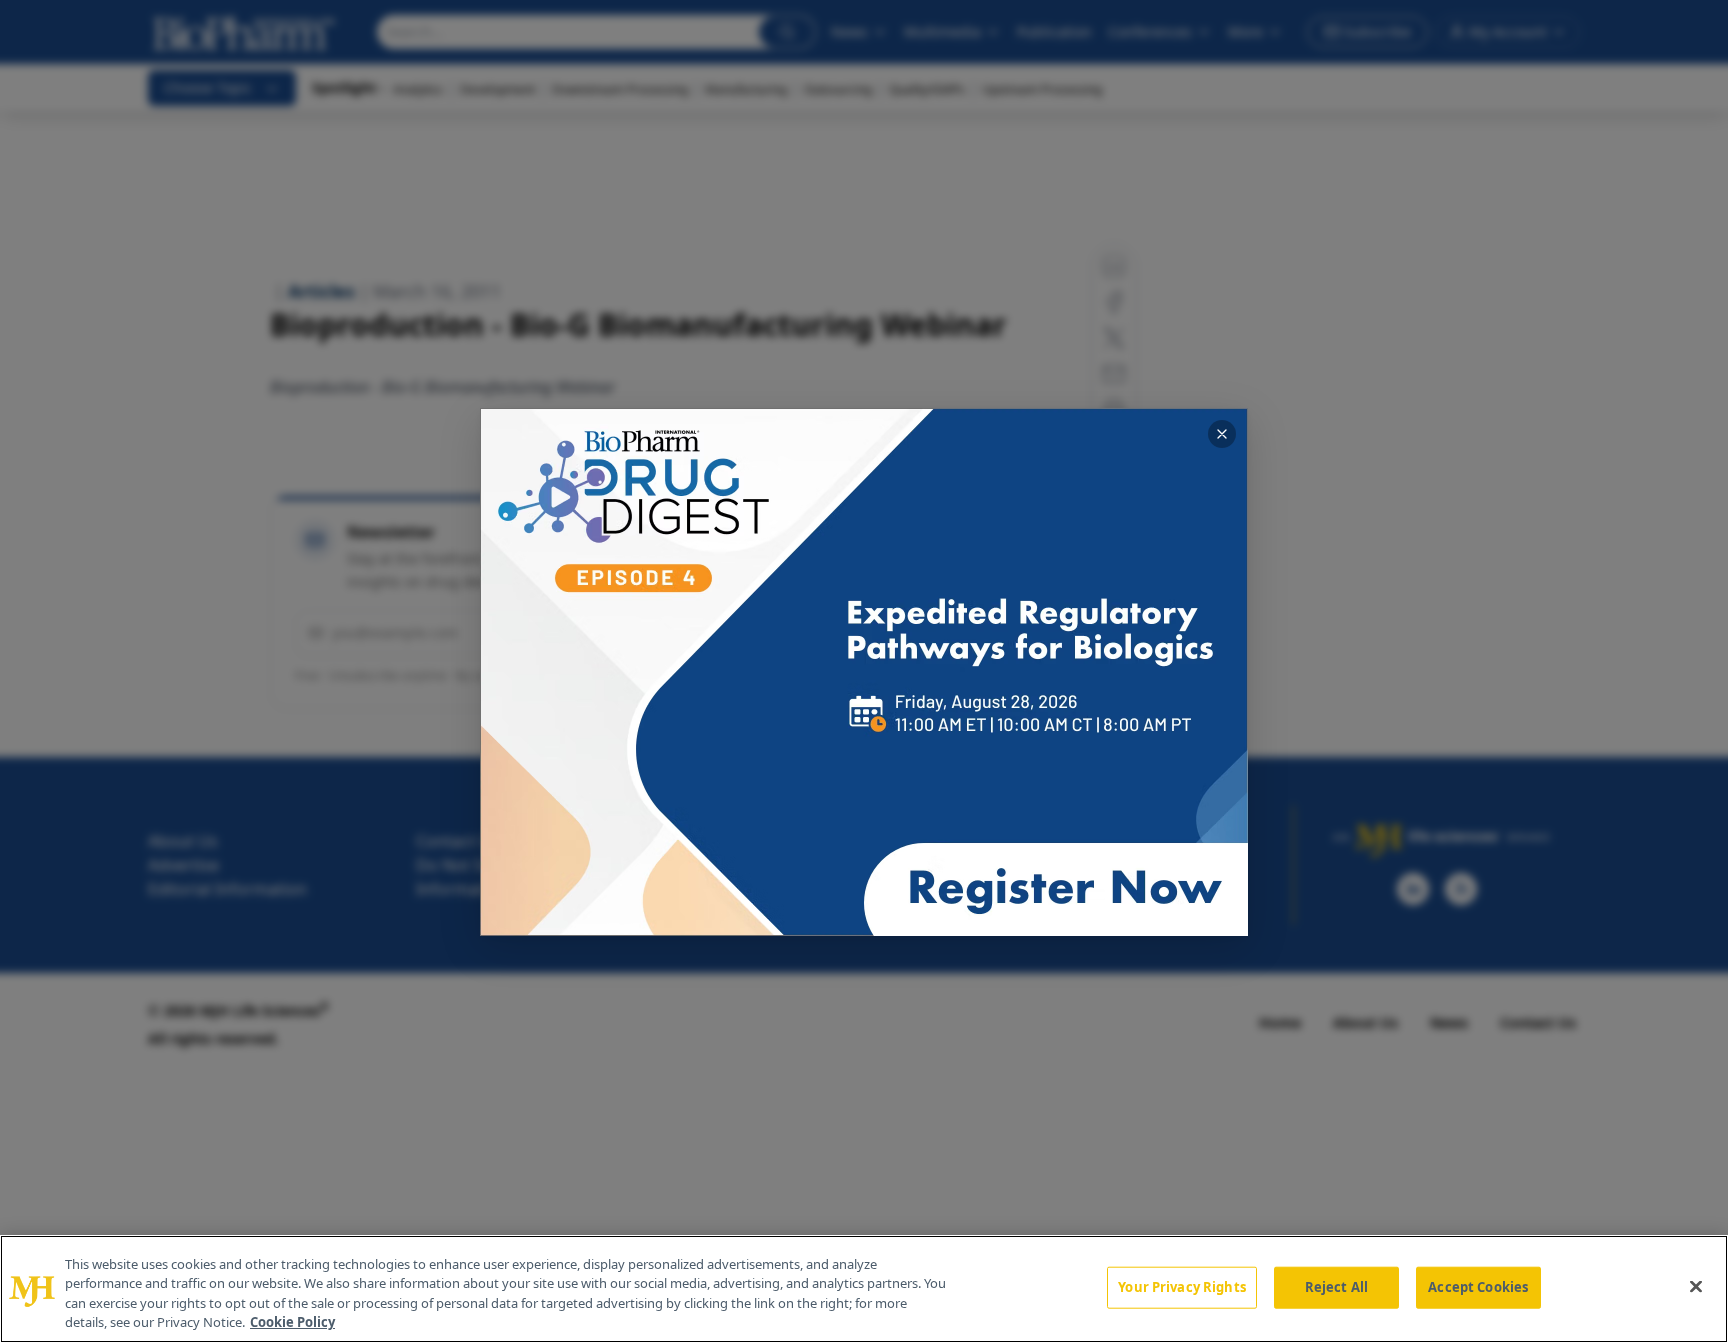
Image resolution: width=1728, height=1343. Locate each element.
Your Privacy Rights (1181, 1287)
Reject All (1336, 1287)
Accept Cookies (1478, 1287)
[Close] (1696, 1286)
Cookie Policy (292, 1322)
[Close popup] (1222, 434)
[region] (864, 1289)
